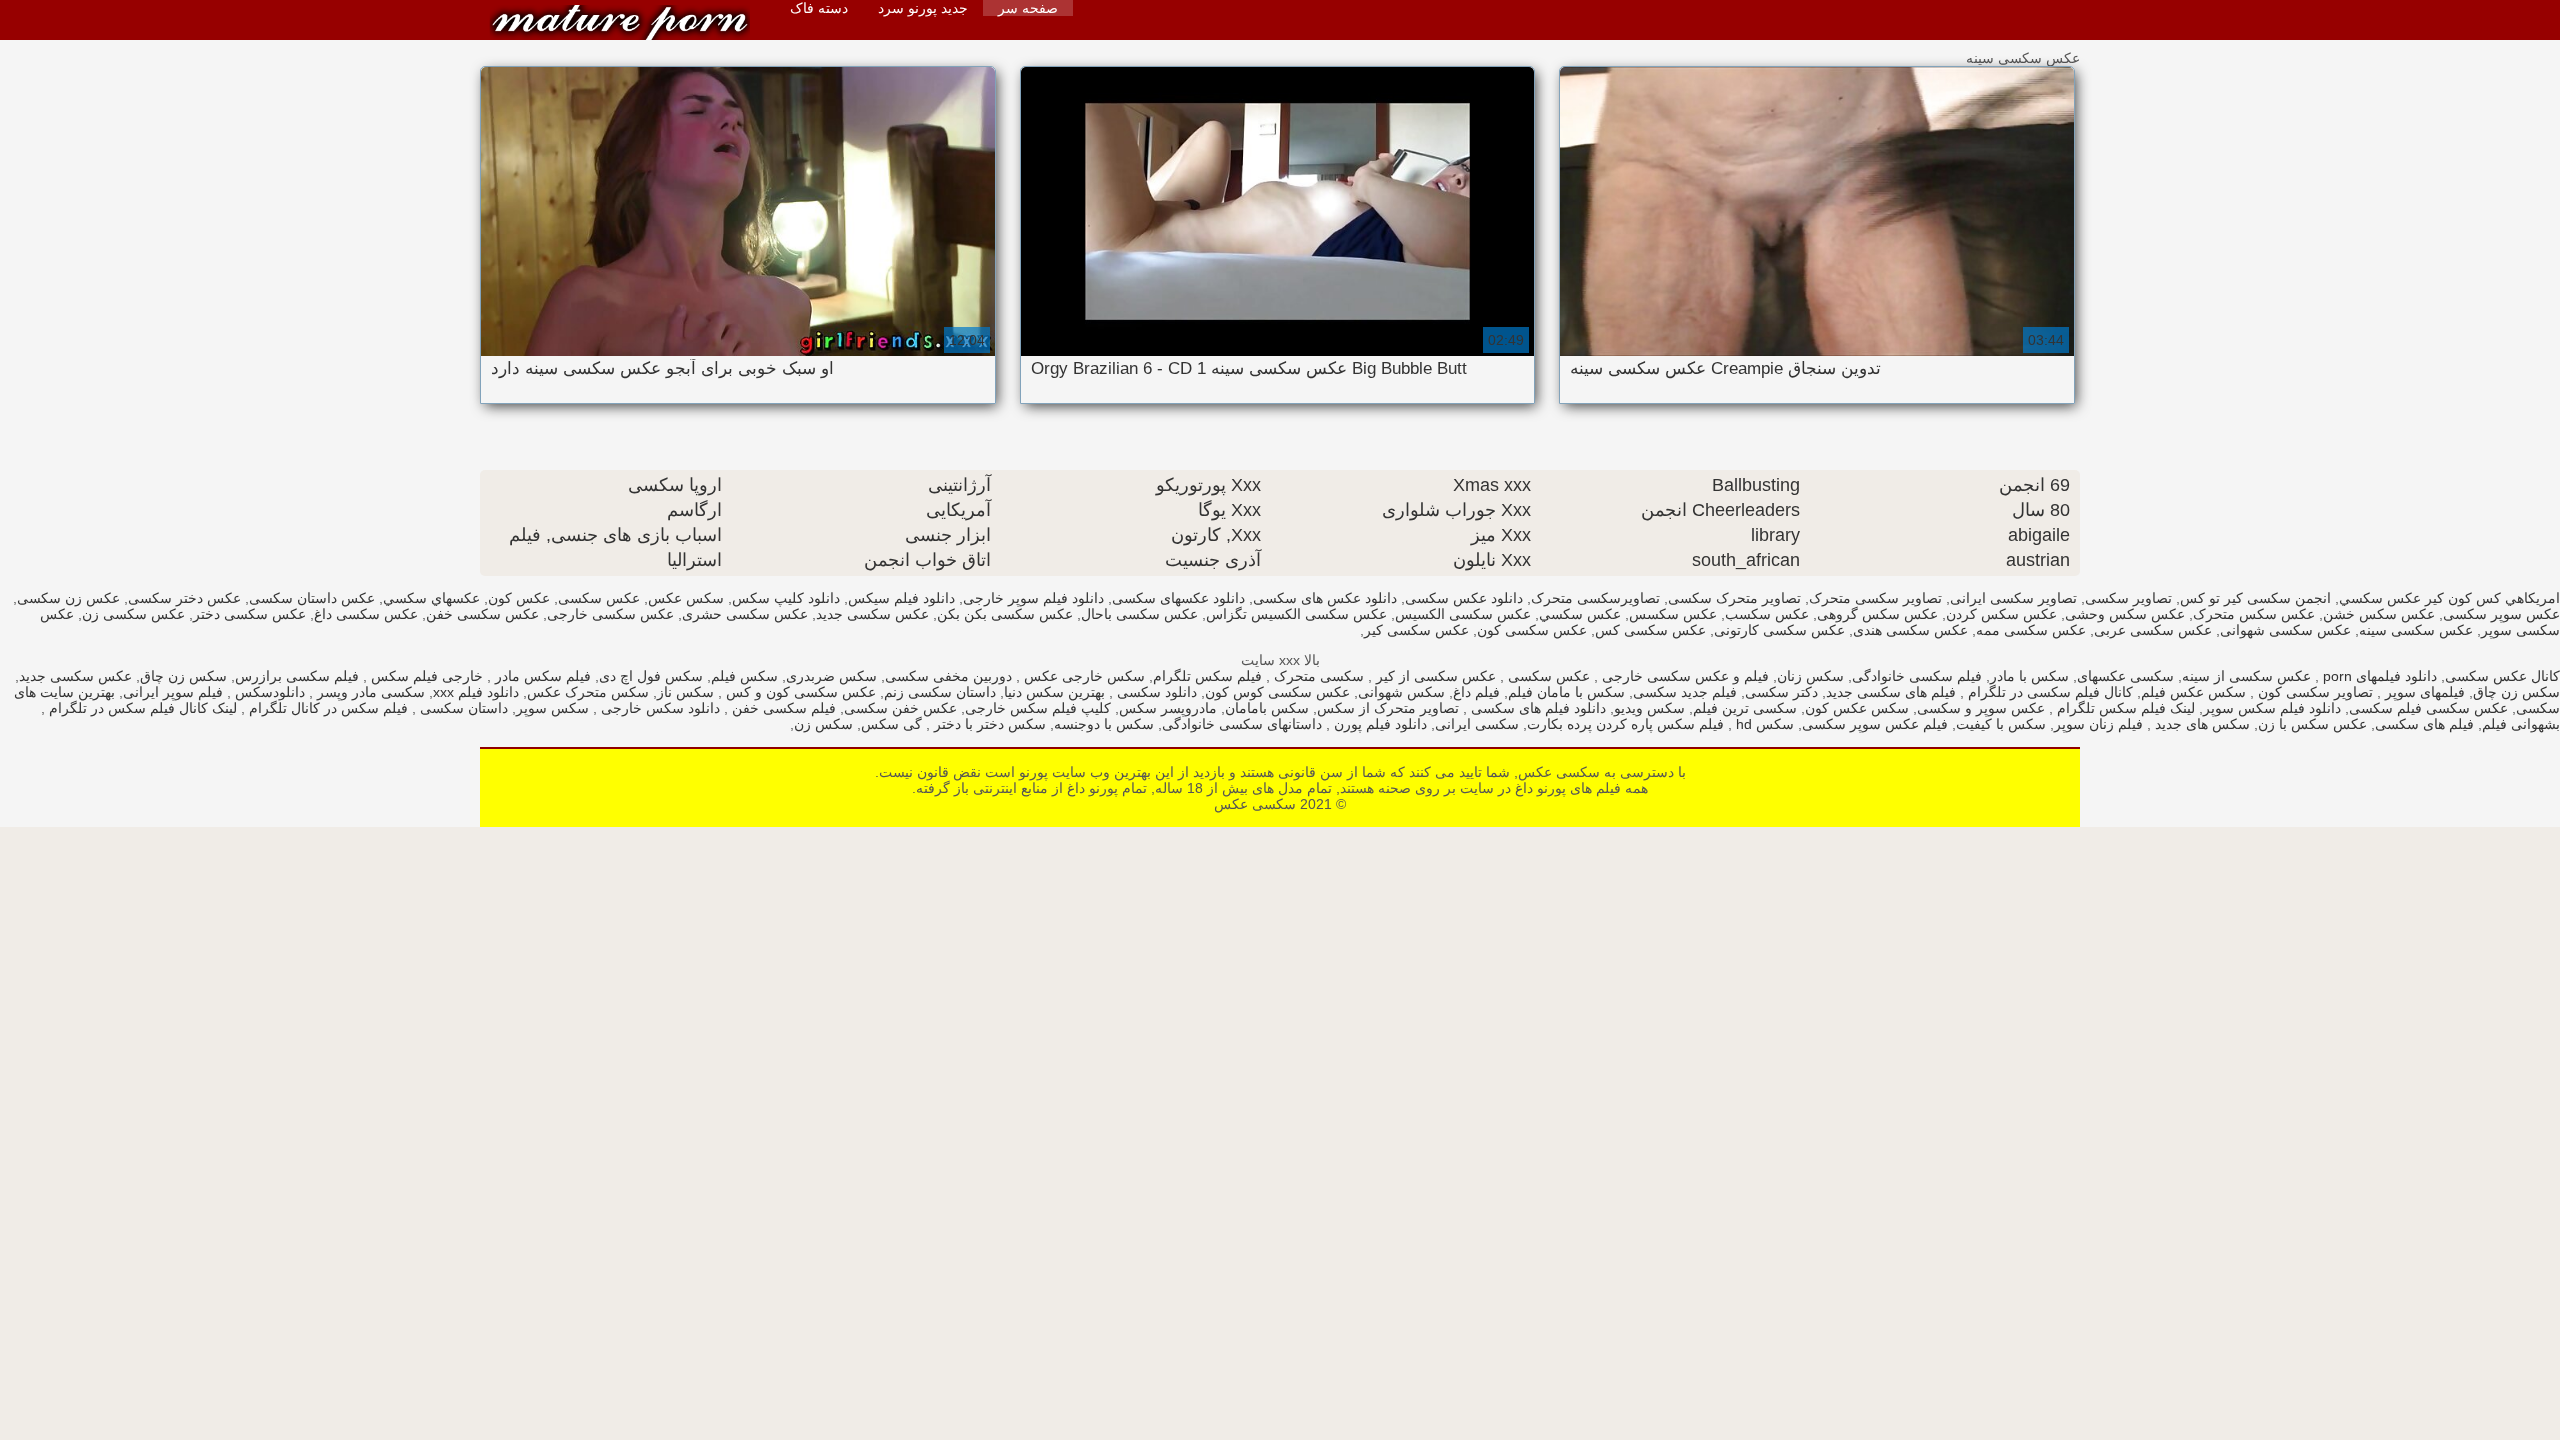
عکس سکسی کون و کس (799, 692)
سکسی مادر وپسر (369, 692)
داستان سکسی (462, 708)
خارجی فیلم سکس (425, 676)
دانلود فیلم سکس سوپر (2272, 708)
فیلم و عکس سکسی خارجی (1683, 676)
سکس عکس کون (1857, 708)
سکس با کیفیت (2001, 724)
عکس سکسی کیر (1416, 630)
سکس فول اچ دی (651, 676)
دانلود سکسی (1155, 692)
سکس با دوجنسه (1104, 724)
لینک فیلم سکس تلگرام (2124, 708)
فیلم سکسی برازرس (297, 676)
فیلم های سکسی (2424, 724)
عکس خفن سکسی (900, 708)
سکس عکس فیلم (2193, 692)
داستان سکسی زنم (940, 692)
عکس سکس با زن (2312, 724)
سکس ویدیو (1649, 708)
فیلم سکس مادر (541, 676)
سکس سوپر (552, 708)
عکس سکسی (1547, 676)
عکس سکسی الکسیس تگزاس (1296, 614)
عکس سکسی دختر (249, 614)
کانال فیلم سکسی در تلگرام (2048, 692)
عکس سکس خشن (2379, 614)
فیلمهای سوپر (2423, 692)
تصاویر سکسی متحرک (1875, 598)
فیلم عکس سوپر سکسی (1875, 724)
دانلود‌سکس (268, 692)
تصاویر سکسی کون (2313, 692)
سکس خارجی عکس (1082, 676)
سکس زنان (1810, 676)
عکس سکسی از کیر (1434, 676)
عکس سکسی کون (1532, 630)
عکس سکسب (1767, 614)
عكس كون (519, 598)
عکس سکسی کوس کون (1277, 692)
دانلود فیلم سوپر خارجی (1033, 598)
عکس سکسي (1580, 614)
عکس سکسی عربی (2153, 630)
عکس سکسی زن (133, 614)
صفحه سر (1028, 8)
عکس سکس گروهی (1877, 614)
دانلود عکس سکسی (1464, 598)
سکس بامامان (1267, 708)
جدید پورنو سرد (923, 8)
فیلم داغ (1476, 692)
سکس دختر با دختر (988, 724)
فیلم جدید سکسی (1685, 692)
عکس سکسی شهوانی (2285, 630)
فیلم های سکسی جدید (1891, 692)
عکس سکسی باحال (1139, 614)
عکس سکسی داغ (366, 614)
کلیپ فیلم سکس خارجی (1038, 708)
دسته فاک (819, 8)
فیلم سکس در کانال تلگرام (326, 708)
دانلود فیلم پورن (1378, 724)
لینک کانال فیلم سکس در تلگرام (141, 708)
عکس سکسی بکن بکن (1005, 614)
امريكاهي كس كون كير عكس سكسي (2449, 598)
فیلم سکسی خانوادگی (1917, 676)
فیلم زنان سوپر (2098, 724)
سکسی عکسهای (2125, 676)
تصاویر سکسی (2128, 598)
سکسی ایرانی (1477, 724)
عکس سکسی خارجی (610, 614)
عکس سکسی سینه (2416, 630)
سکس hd (1763, 724)
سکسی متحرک (1317, 676)
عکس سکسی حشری (745, 614)
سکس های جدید (2200, 724)
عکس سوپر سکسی (2501, 614)
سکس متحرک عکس (588, 692)
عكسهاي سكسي (431, 598)
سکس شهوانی (1401, 692)
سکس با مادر (2029, 676)
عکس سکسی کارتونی (1779, 630)
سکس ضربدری (831, 676)
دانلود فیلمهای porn (2378, 676)
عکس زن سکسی (68, 598)
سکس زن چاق (183, 676)
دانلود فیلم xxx (476, 692)
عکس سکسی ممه (2031, 630)
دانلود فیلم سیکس (901, 598)
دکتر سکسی (1781, 692)
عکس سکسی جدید (872, 614)
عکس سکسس (1673, 614)
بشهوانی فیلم (2521, 724)
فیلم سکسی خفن (782, 708)
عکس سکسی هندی (1910, 630)
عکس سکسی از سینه (2246, 676)
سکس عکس (686, 598)
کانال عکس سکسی (2502, 676)
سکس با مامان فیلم (1566, 692)
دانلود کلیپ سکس (786, 598)
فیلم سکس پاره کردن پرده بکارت (1625, 724)
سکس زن (823, 724)
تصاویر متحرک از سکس (1388, 708)
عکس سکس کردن (2001, 614)
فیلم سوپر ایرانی (173, 692)
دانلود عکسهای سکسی (1178, 598)
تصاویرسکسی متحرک (1595, 598)
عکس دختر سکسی (184, 598)
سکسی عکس (620, 22)
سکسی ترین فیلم (1745, 708)
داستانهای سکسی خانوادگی (1242, 724)
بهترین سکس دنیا (1054, 692)
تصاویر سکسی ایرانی (2013, 598)
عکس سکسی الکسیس (1463, 614)
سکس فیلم (744, 676)
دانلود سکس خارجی (658, 708)
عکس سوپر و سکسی (1981, 708)
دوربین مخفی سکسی (948, 676)
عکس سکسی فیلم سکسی (2428, 708)
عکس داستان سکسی (312, 598)
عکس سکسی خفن (482, 614)
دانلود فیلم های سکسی (1536, 708)
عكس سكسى (599, 598)
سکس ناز (685, 692)
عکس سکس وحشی (2125, 614)
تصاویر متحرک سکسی (1734, 598)
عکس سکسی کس (1650, 630)
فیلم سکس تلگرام (1207, 676)
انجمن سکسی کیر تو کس (2255, 598)
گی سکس (891, 724)
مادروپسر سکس (1168, 708)
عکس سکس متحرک (2254, 614)
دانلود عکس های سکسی (1325, 598)
